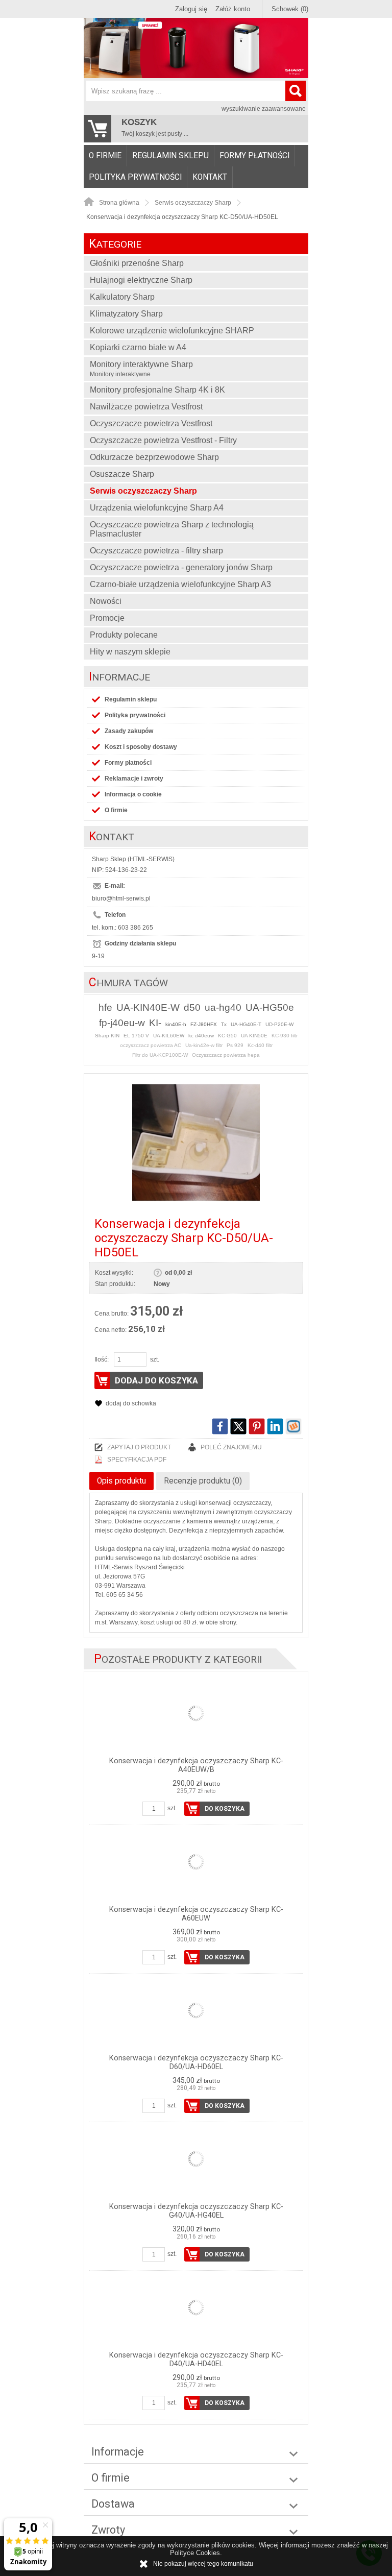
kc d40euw (201, 1036)
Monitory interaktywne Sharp (141, 369)
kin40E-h (176, 1024)
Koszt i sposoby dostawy (141, 747)
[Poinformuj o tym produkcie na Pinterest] (257, 1426)
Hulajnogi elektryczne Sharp (141, 280)
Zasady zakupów (129, 731)
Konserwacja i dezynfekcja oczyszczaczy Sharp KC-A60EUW (196, 1914)
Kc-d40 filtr (260, 1045)
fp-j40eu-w (122, 1023)
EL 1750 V (136, 1036)
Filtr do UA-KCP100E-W (160, 1055)
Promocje (107, 618)
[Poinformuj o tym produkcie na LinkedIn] (275, 1426)
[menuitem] (105, 156)
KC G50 (227, 1036)
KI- (155, 1023)
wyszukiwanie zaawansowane (264, 109)
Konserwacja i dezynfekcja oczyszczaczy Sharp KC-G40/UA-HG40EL (196, 2211)
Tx (224, 1024)
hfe (105, 1007)
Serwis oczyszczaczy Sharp (143, 491)
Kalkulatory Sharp (122, 297)
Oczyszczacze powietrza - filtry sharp (156, 551)
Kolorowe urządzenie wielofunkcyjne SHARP (172, 331)
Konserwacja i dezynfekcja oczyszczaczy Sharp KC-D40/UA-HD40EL (196, 2360)
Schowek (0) (290, 9)
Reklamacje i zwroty (134, 779)
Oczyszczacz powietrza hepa (226, 1055)
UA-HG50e (270, 1007)
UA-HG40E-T (246, 1024)
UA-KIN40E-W (148, 1007)
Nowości (106, 601)
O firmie (105, 156)
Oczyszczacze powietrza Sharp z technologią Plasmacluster (172, 529)
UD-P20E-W (279, 1024)
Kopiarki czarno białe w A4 (138, 347)
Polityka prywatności (135, 177)
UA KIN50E (254, 1036)
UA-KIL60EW (169, 1036)
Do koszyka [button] (225, 1809)
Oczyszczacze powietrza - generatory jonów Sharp (181, 567)
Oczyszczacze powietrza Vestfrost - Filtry (163, 440)
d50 (192, 1007)
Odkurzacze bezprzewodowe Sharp (154, 457)
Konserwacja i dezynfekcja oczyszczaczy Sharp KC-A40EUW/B (196, 1765)
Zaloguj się (191, 9)
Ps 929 (235, 1045)
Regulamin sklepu (170, 156)
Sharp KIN (107, 1036)
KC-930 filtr (285, 1036)
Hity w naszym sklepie (130, 652)
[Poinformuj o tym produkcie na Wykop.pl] (293, 1426)
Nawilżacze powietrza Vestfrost (146, 407)
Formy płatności (254, 156)
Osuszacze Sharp (122, 474)
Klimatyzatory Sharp (126, 314)
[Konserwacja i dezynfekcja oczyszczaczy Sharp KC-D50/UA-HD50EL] (196, 1143)
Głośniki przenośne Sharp (137, 263)
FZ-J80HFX (204, 1024)
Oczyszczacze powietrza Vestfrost (151, 423)
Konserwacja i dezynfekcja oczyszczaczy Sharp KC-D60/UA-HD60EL (196, 2062)
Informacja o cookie (133, 794)
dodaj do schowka (131, 1403)
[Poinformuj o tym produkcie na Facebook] (220, 1426)
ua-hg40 (223, 1007)
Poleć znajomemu (231, 1447)
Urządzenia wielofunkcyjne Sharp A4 (157, 508)
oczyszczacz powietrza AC (151, 1045)
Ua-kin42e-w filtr (204, 1045)
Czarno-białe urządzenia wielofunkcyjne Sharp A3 (180, 584)
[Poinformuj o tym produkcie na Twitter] (238, 1426)
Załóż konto (233, 9)
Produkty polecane (124, 635)
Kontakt (210, 177)
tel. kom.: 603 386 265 (122, 928)
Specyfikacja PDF (137, 1460)
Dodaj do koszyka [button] (156, 1380)
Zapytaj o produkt (139, 1447)
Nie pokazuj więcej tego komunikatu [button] (203, 2564)
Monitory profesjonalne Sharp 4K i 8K (157, 390)
